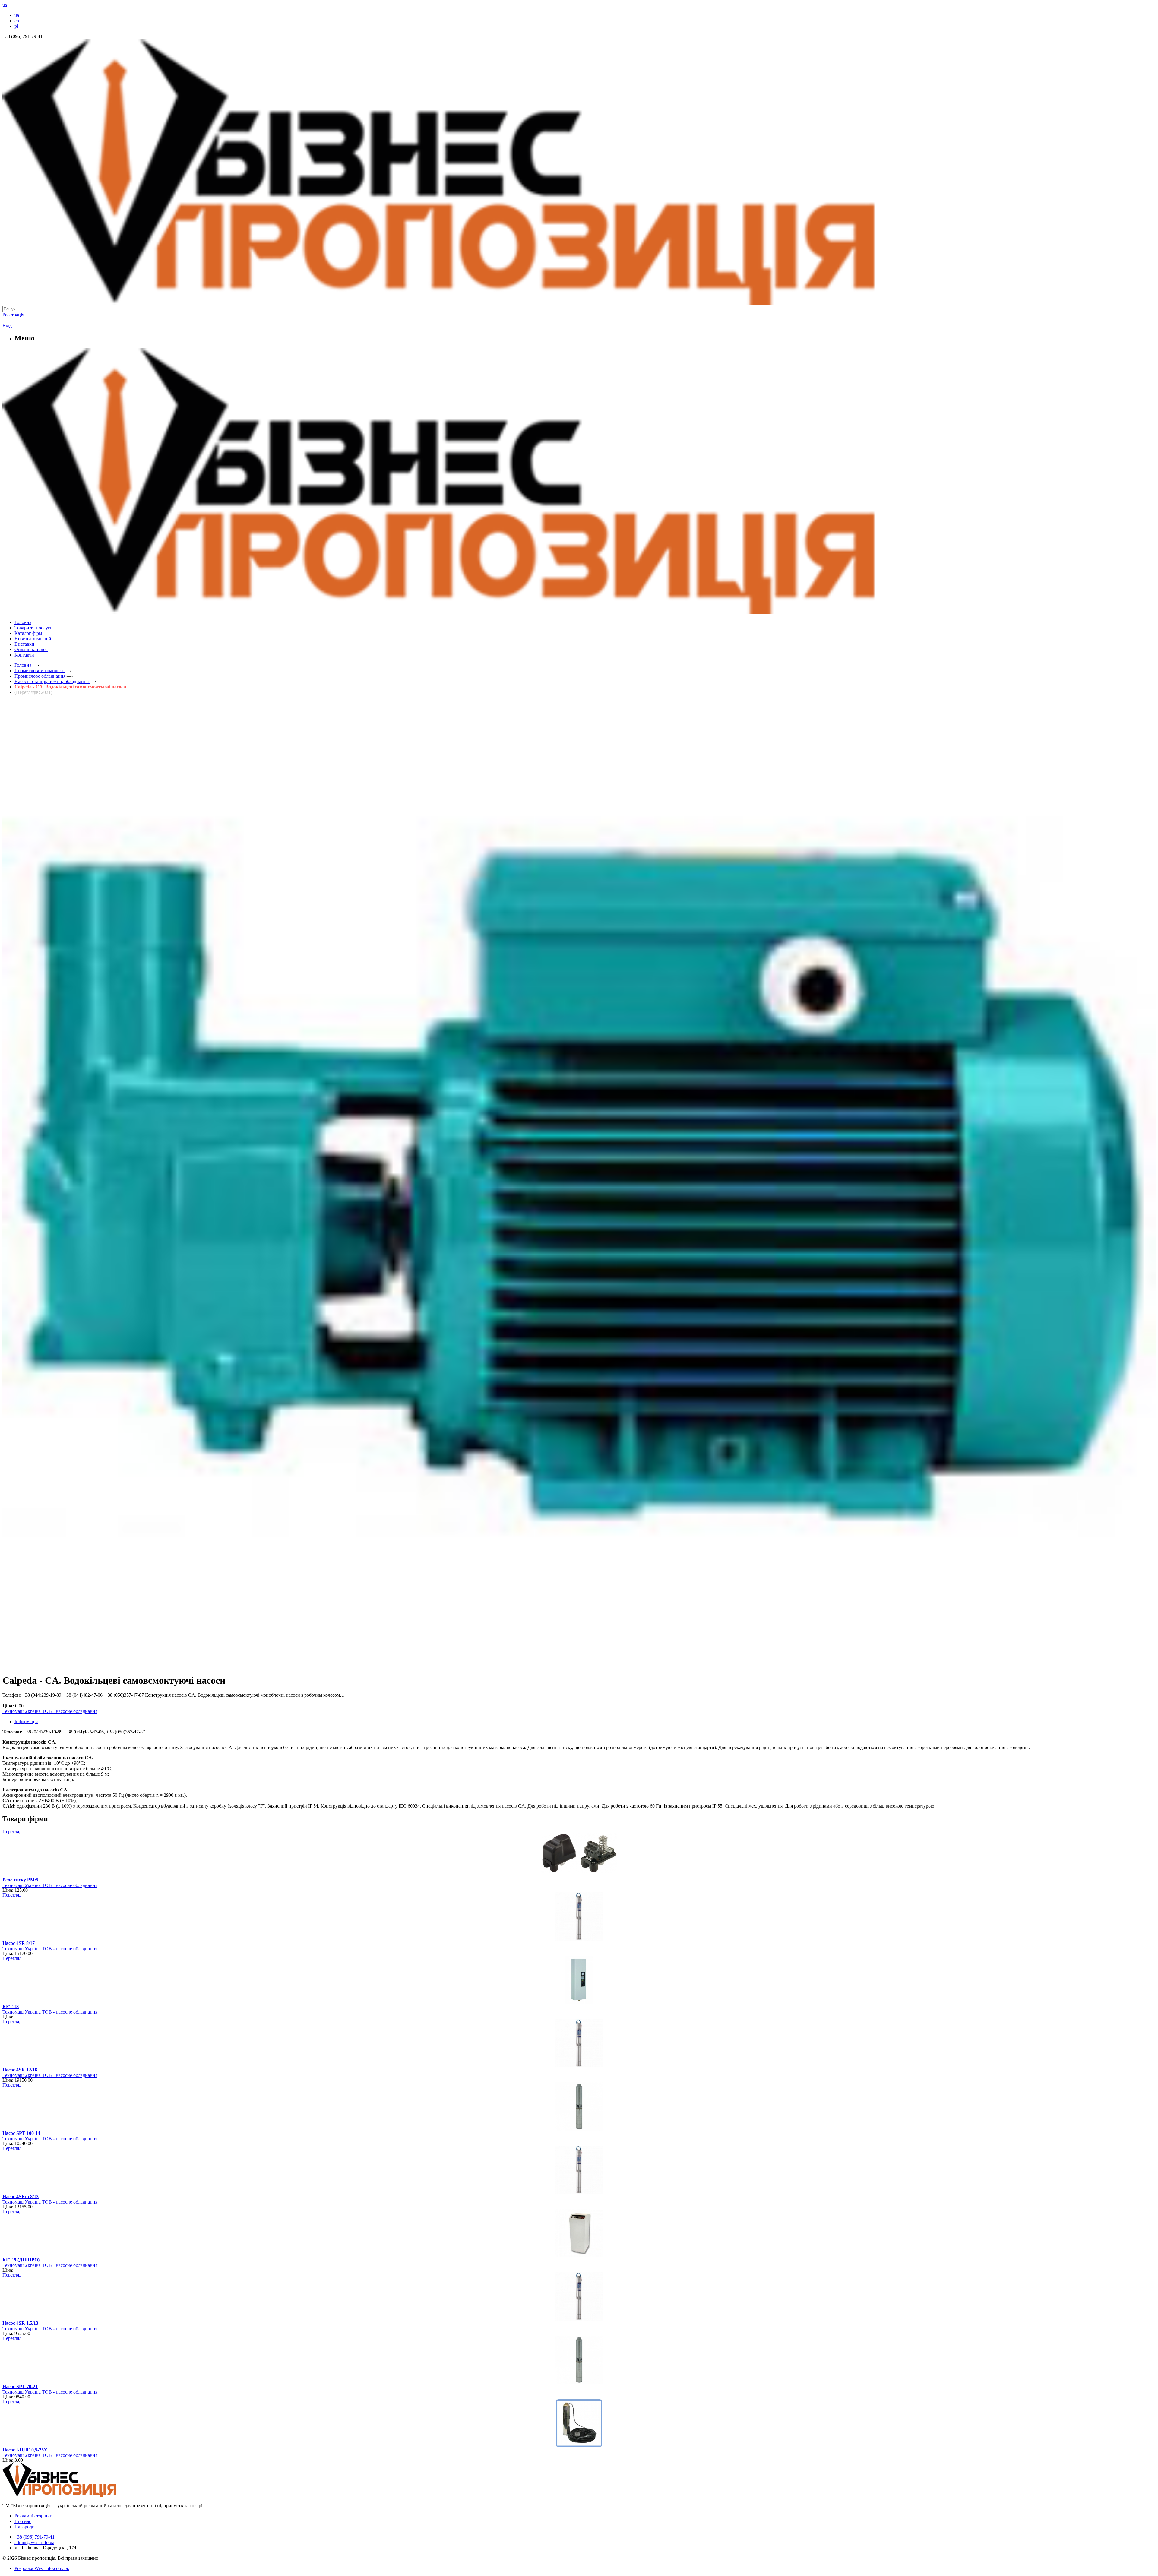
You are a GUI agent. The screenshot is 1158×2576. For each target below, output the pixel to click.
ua (17, 15)
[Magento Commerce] (579, 611)
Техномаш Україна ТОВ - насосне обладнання (50, 1711)
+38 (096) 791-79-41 (35, 2537)
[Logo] (78, 2495)
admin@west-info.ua (34, 2542)
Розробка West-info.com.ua (41, 2568)
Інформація (26, 1722)
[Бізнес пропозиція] (579, 303)
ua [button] (5, 5)
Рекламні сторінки (33, 2516)
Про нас (23, 2521)
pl (16, 26)
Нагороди (25, 2527)
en (17, 21)
